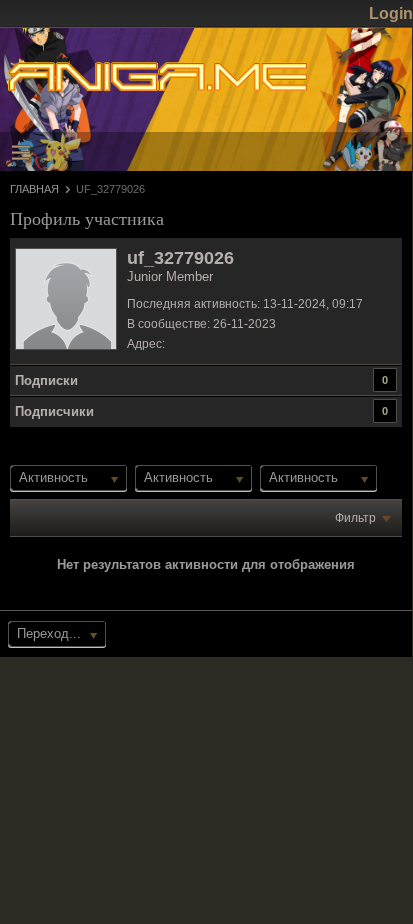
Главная (34, 189)
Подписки (46, 380)
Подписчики (54, 411)
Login (391, 13)
